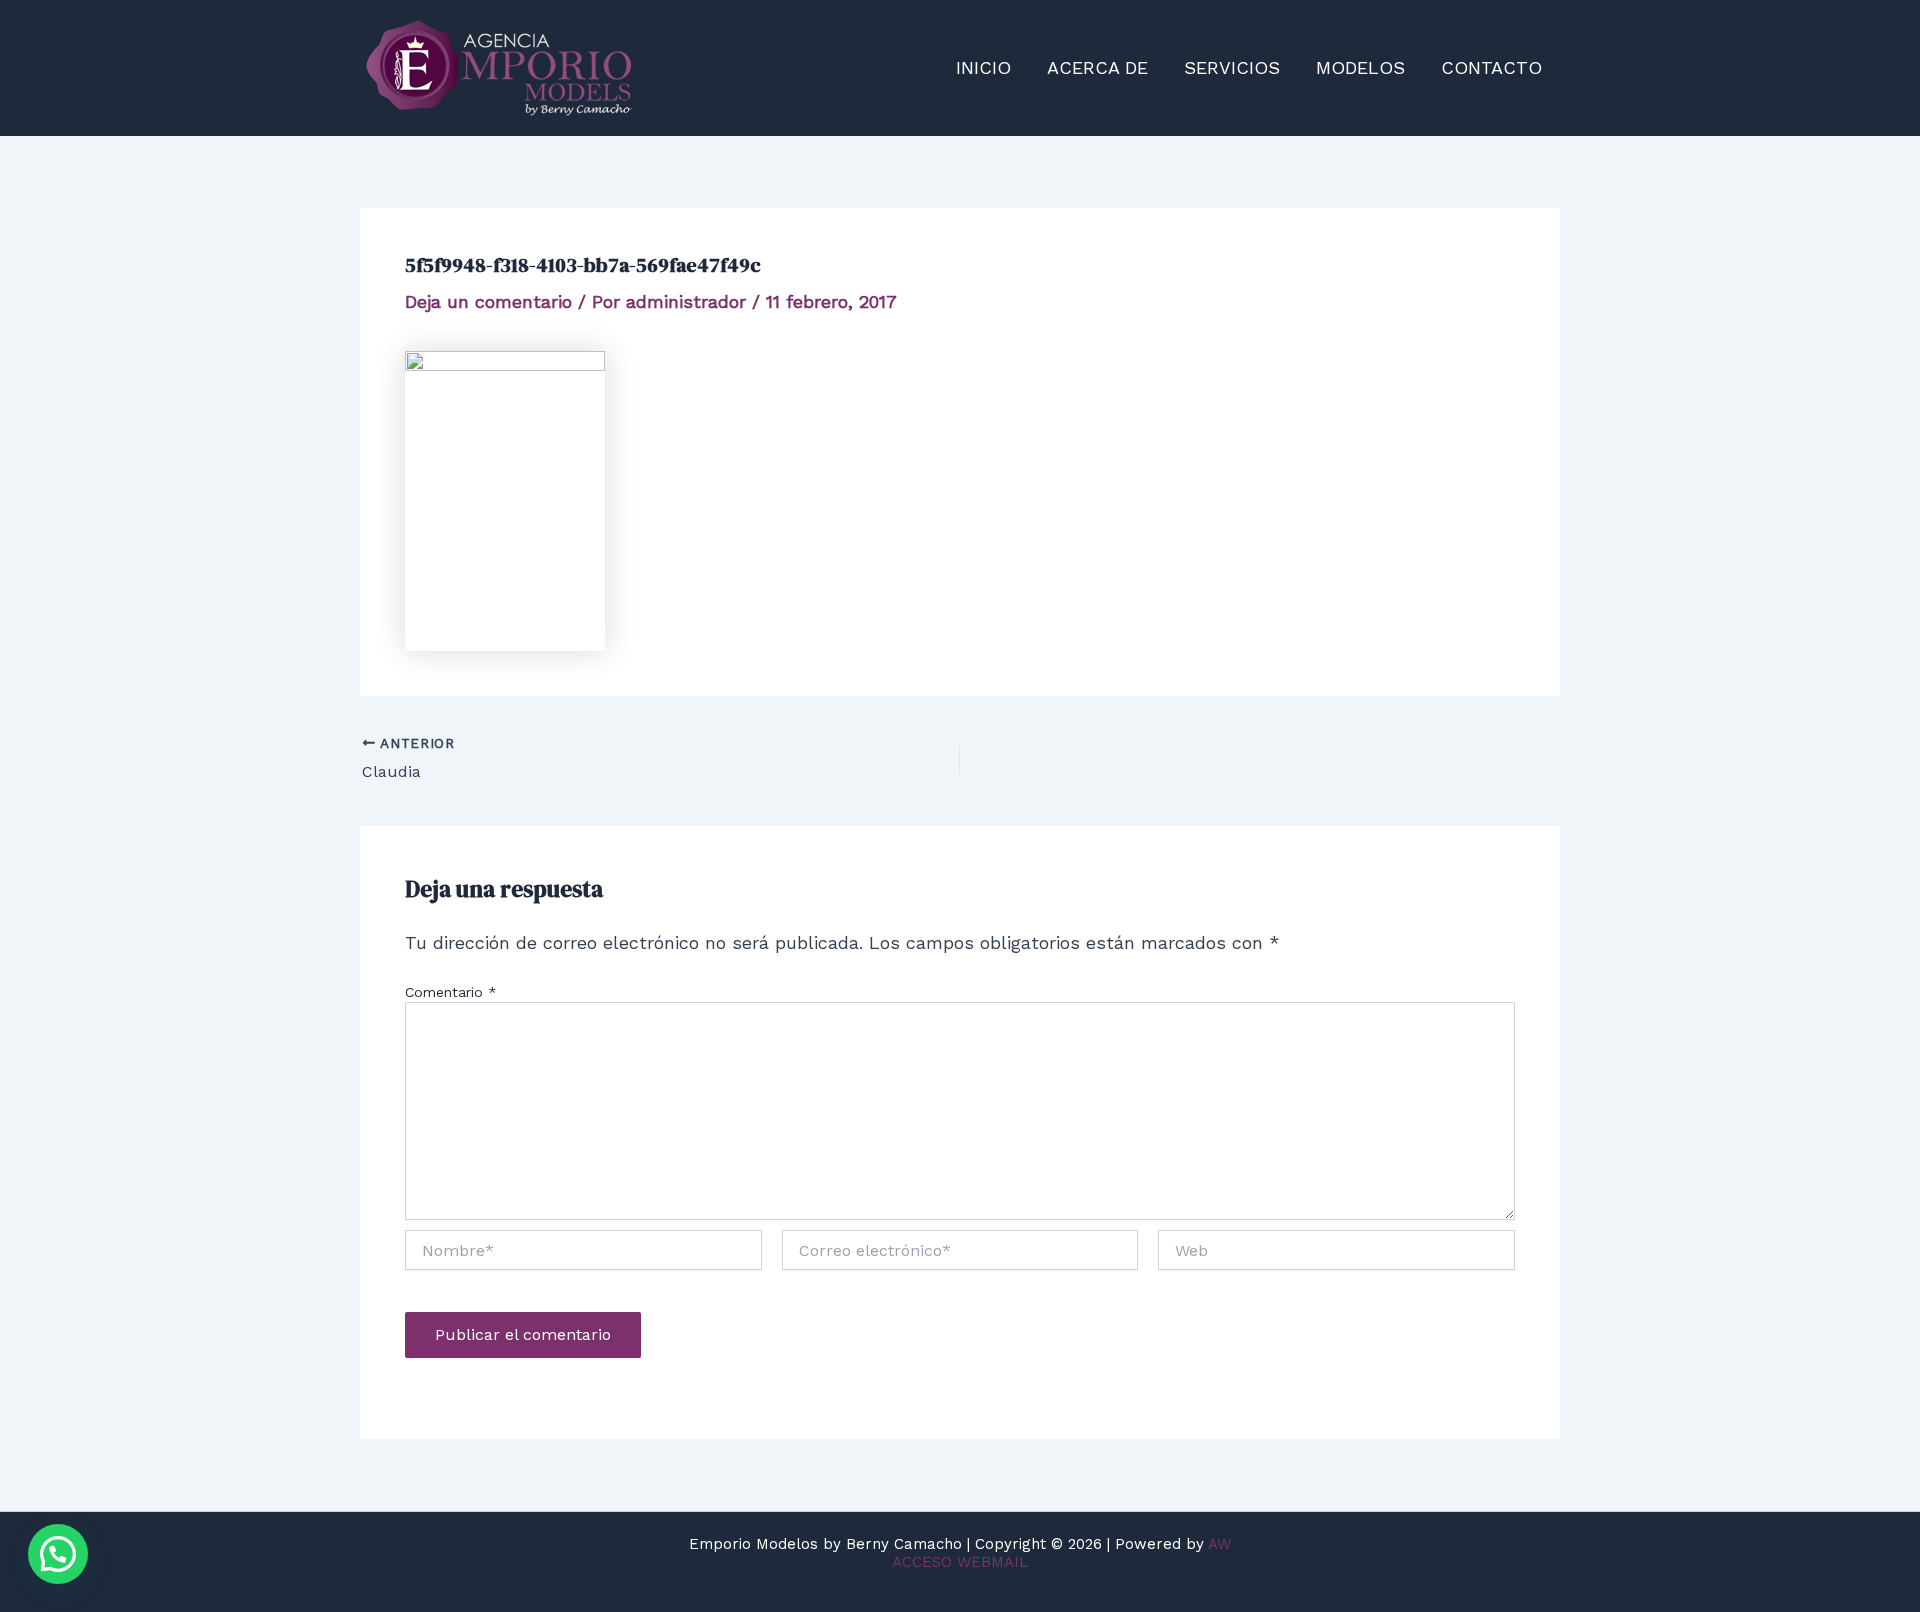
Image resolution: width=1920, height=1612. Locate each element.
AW (1219, 1544)
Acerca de (1097, 67)
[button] (58, 1554)
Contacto (1491, 67)
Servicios (1232, 67)
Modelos (1360, 67)
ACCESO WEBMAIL (960, 1562)
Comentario (451, 992)
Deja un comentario (488, 301)
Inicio (983, 67)
